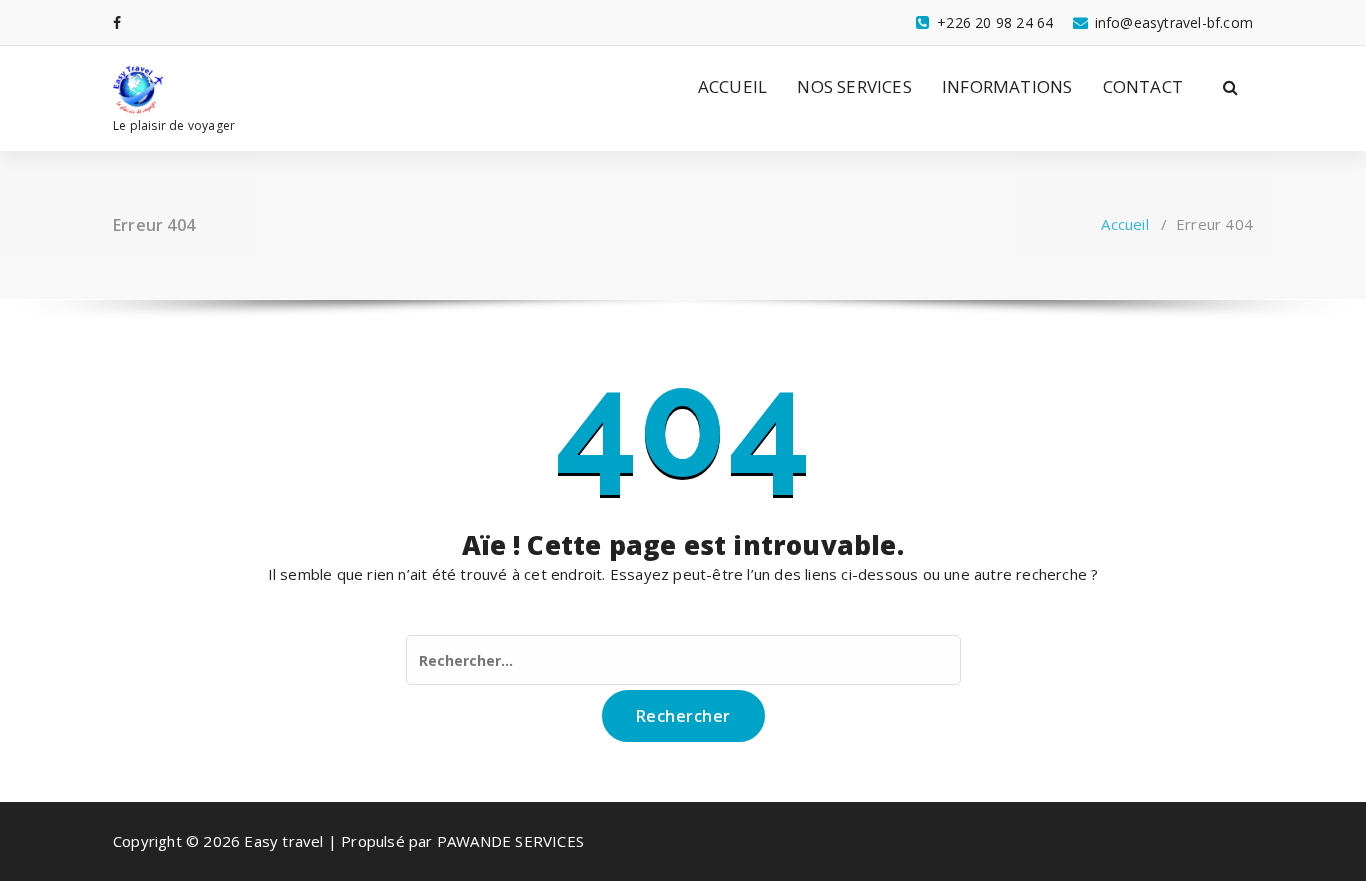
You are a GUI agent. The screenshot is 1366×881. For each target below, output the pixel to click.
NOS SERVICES (854, 86)
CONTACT (1143, 86)
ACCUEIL (732, 86)
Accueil (1124, 224)
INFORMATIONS (1007, 86)
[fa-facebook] (117, 22)
